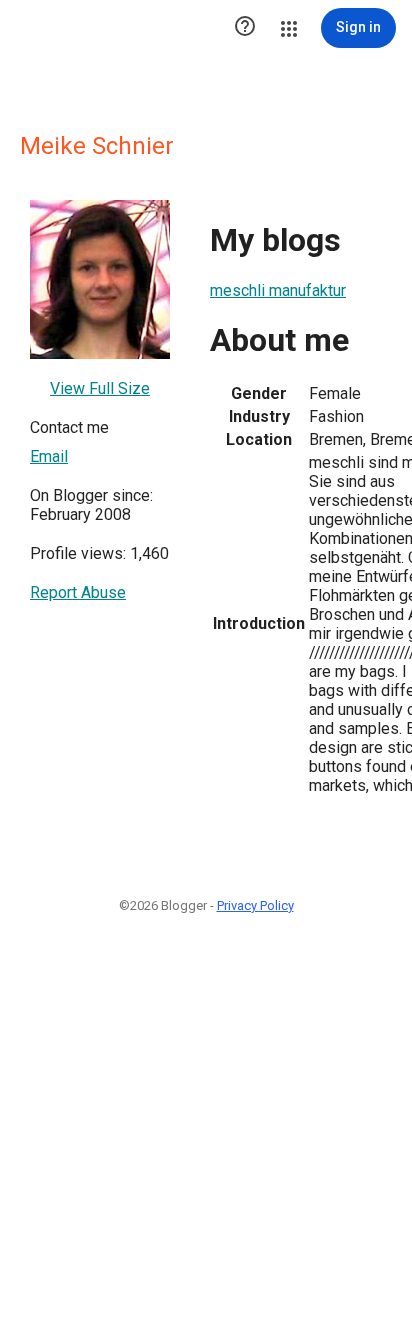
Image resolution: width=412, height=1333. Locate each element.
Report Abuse (78, 592)
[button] (245, 28)
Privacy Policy (255, 905)
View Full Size (100, 388)
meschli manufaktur (278, 290)
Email (49, 456)
